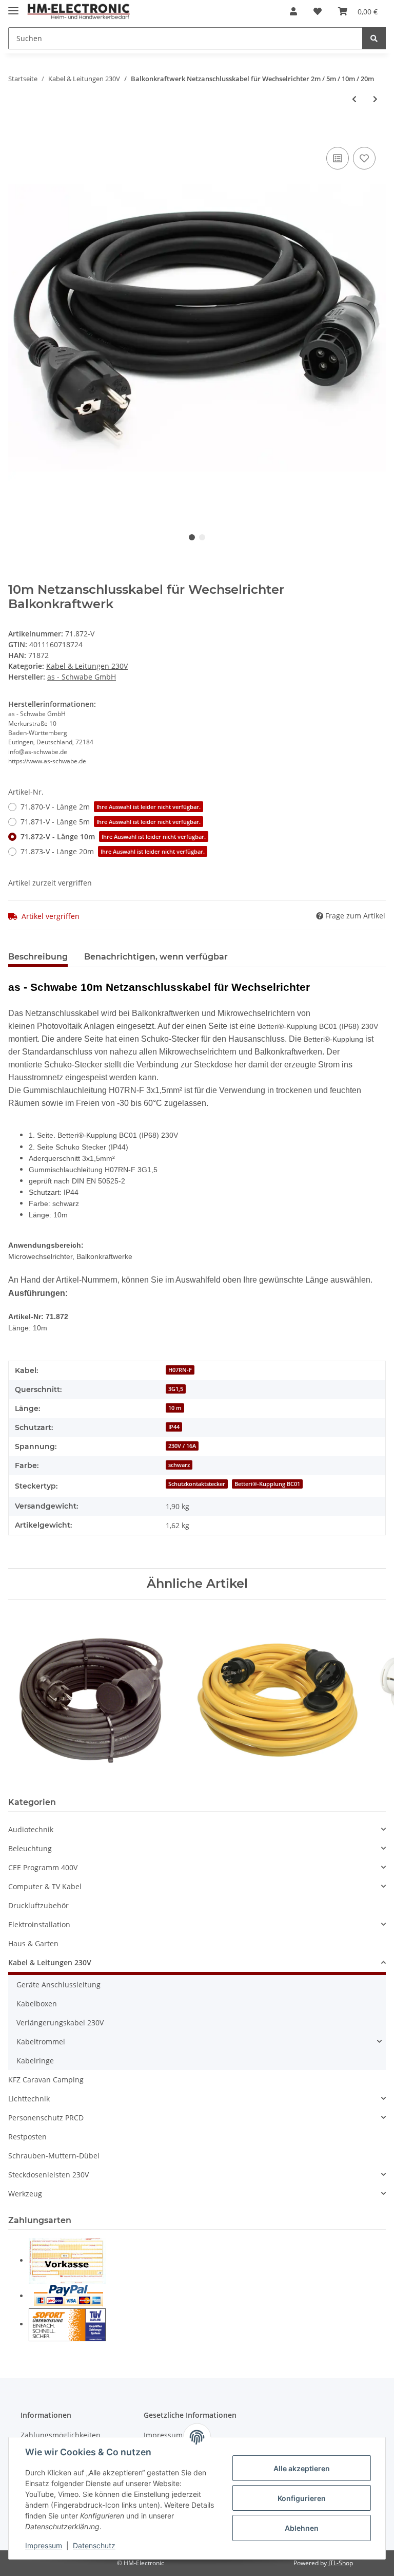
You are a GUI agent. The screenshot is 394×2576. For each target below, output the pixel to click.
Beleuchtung (30, 1848)
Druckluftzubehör (38, 1905)
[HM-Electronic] (79, 12)
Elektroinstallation (39, 1924)
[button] (293, 11)
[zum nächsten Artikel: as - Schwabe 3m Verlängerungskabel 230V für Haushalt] (375, 99)
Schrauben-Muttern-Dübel (54, 2156)
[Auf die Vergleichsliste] (338, 158)
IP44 (174, 1427)
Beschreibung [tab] (38, 957)
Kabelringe (35, 2061)
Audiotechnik (31, 1829)
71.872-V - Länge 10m (113, 836)
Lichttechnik (29, 2099)
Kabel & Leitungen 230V (87, 666)
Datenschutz (94, 2545)
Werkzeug (25, 2194)
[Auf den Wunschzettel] (364, 158)
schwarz (179, 1465)
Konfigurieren (302, 2498)
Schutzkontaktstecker (197, 1484)
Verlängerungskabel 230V (60, 2023)
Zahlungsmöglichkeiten (61, 2435)
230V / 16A (182, 1446)
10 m (175, 1408)
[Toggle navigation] (13, 6)
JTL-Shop (341, 2563)
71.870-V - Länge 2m (111, 807)
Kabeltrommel (41, 2042)
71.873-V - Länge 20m (113, 851)
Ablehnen (302, 2528)
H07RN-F (180, 1370)
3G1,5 (176, 1389)
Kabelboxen (37, 2004)
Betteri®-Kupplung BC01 (267, 1484)
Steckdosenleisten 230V (48, 2175)
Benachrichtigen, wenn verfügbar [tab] (156, 957)
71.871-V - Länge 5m (111, 822)
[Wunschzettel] (318, 11)
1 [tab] (192, 537)
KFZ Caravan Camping (46, 2080)
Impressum (44, 2545)
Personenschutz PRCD (46, 2118)
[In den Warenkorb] (16, 133)
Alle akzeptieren (302, 2468)
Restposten (27, 2137)
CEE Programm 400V (43, 1867)
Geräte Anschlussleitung (58, 1985)
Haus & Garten (33, 1943)
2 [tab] (202, 537)
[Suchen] (374, 38)
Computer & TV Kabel (45, 1886)
